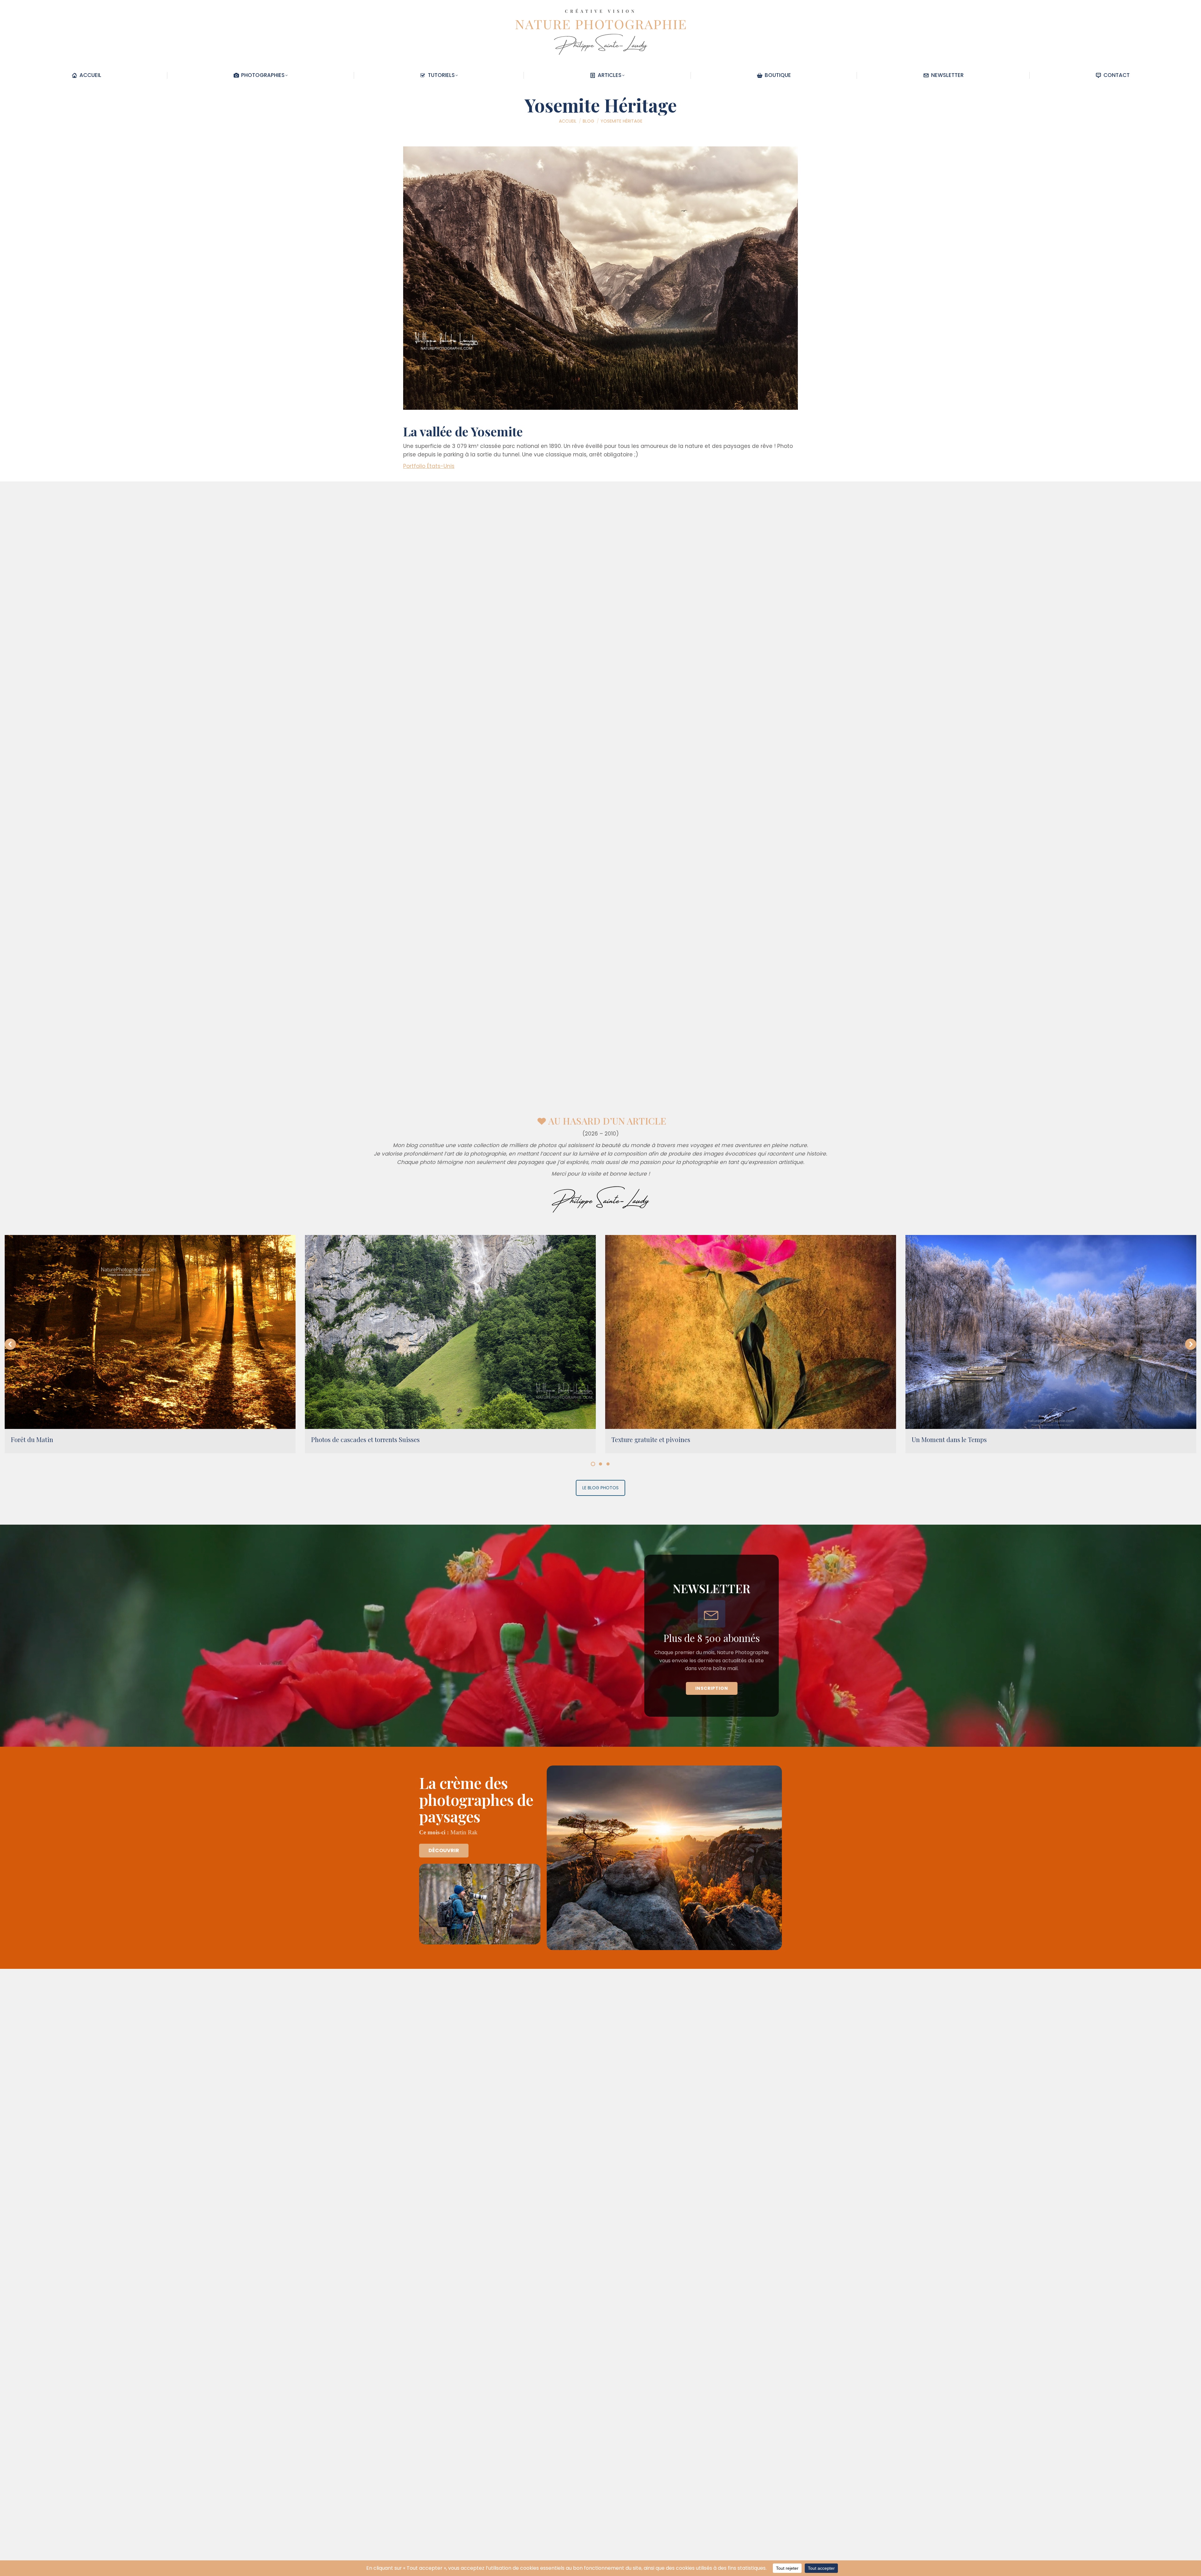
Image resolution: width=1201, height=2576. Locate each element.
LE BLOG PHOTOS (600, 1488)
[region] (600, 1636)
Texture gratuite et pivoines (651, 1439)
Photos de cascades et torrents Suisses (365, 1439)
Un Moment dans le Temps (949, 1439)
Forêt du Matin (32, 1439)
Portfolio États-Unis (429, 466)
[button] (10, 1344)
